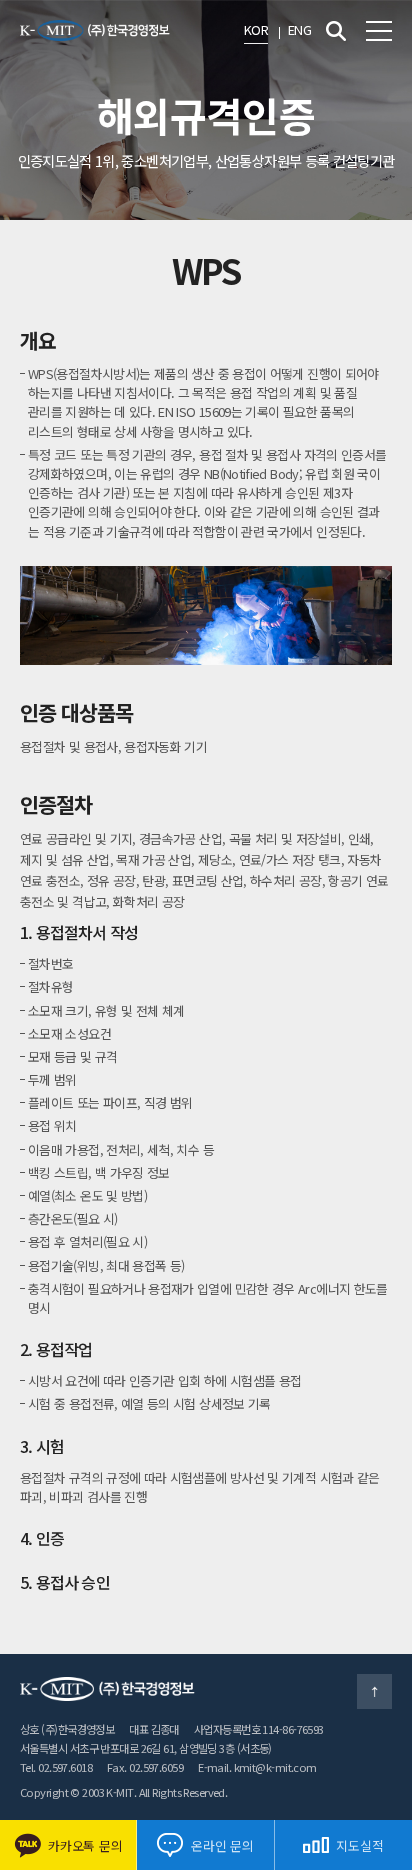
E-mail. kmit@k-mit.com (257, 1767)
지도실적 (359, 1845)
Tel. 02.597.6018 (56, 1767)
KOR (256, 29)
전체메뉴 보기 (379, 31)
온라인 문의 (222, 1845)
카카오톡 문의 (85, 1845)
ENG (299, 29)
